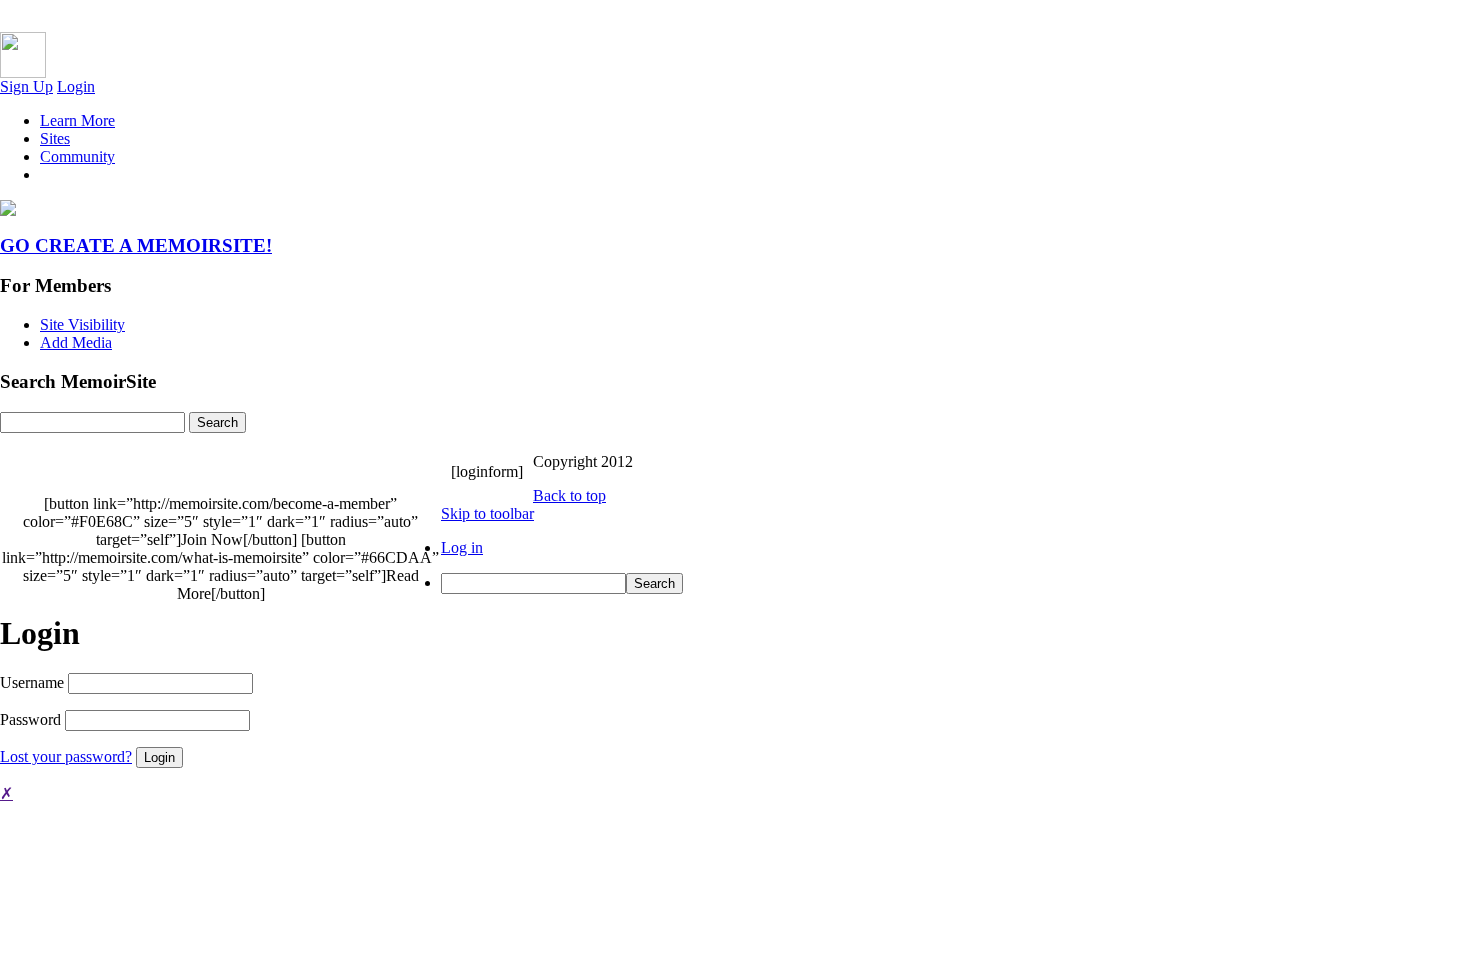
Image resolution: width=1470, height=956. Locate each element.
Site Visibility (82, 324)
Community (77, 156)
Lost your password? (66, 756)
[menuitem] (755, 583)
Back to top (569, 495)
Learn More (77, 120)
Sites (55, 138)
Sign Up (26, 86)
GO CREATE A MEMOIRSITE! (136, 245)
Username (32, 682)
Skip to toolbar (487, 513)
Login (76, 86)
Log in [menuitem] (462, 547)
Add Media (76, 342)
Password (30, 719)
